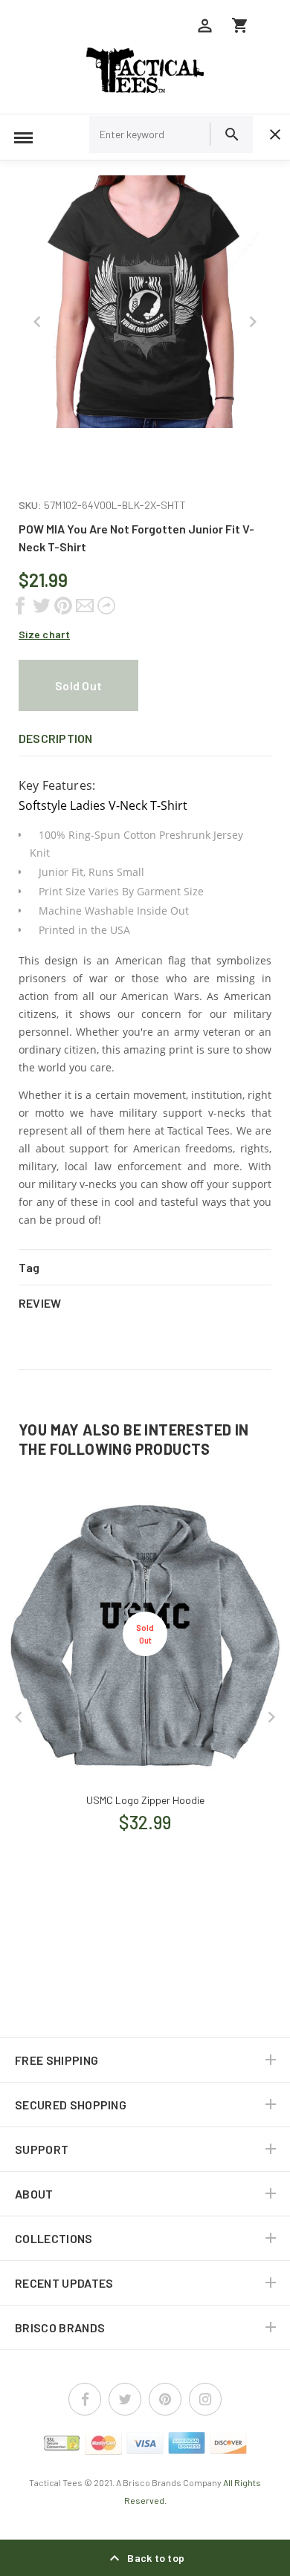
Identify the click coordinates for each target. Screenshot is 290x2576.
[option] (145, 302)
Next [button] (253, 322)
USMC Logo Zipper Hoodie (145, 1800)
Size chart (44, 634)
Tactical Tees (56, 2482)
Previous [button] (37, 322)
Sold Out (78, 685)
